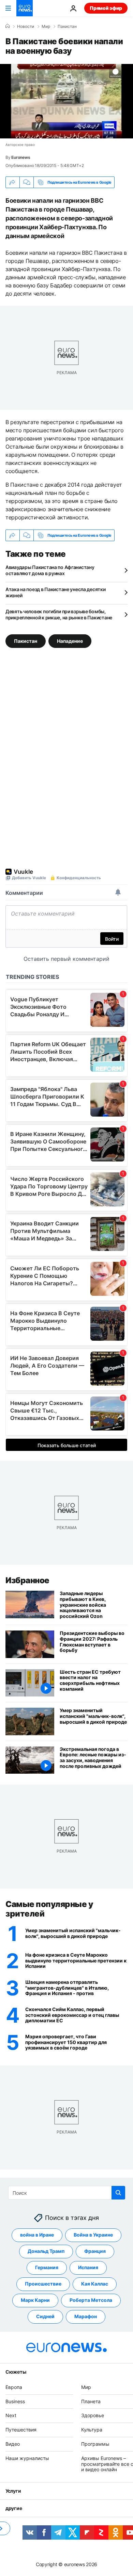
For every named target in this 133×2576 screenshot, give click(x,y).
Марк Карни (35, 2300)
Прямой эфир (106, 8)
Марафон (86, 2317)
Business (15, 2401)
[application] (66, 101)
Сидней (45, 2317)
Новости (26, 27)
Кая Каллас (95, 2284)
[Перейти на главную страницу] (25, 8)
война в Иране (37, 2235)
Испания (88, 2268)
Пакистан (67, 27)
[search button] (118, 2193)
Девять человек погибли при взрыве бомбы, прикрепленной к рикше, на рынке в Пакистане (59, 614)
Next (11, 2416)
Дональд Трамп (46, 2251)
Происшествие (43, 2284)
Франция (95, 2251)
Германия (47, 2268)
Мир (46, 27)
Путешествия (21, 2430)
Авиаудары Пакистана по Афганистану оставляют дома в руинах (50, 570)
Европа (14, 2387)
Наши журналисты (27, 2458)
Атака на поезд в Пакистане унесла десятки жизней (56, 592)
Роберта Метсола (91, 2300)
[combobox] (67, 2193)
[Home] (8, 26)
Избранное (27, 1580)
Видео (13, 2444)
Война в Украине (93, 2235)
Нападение (70, 641)
